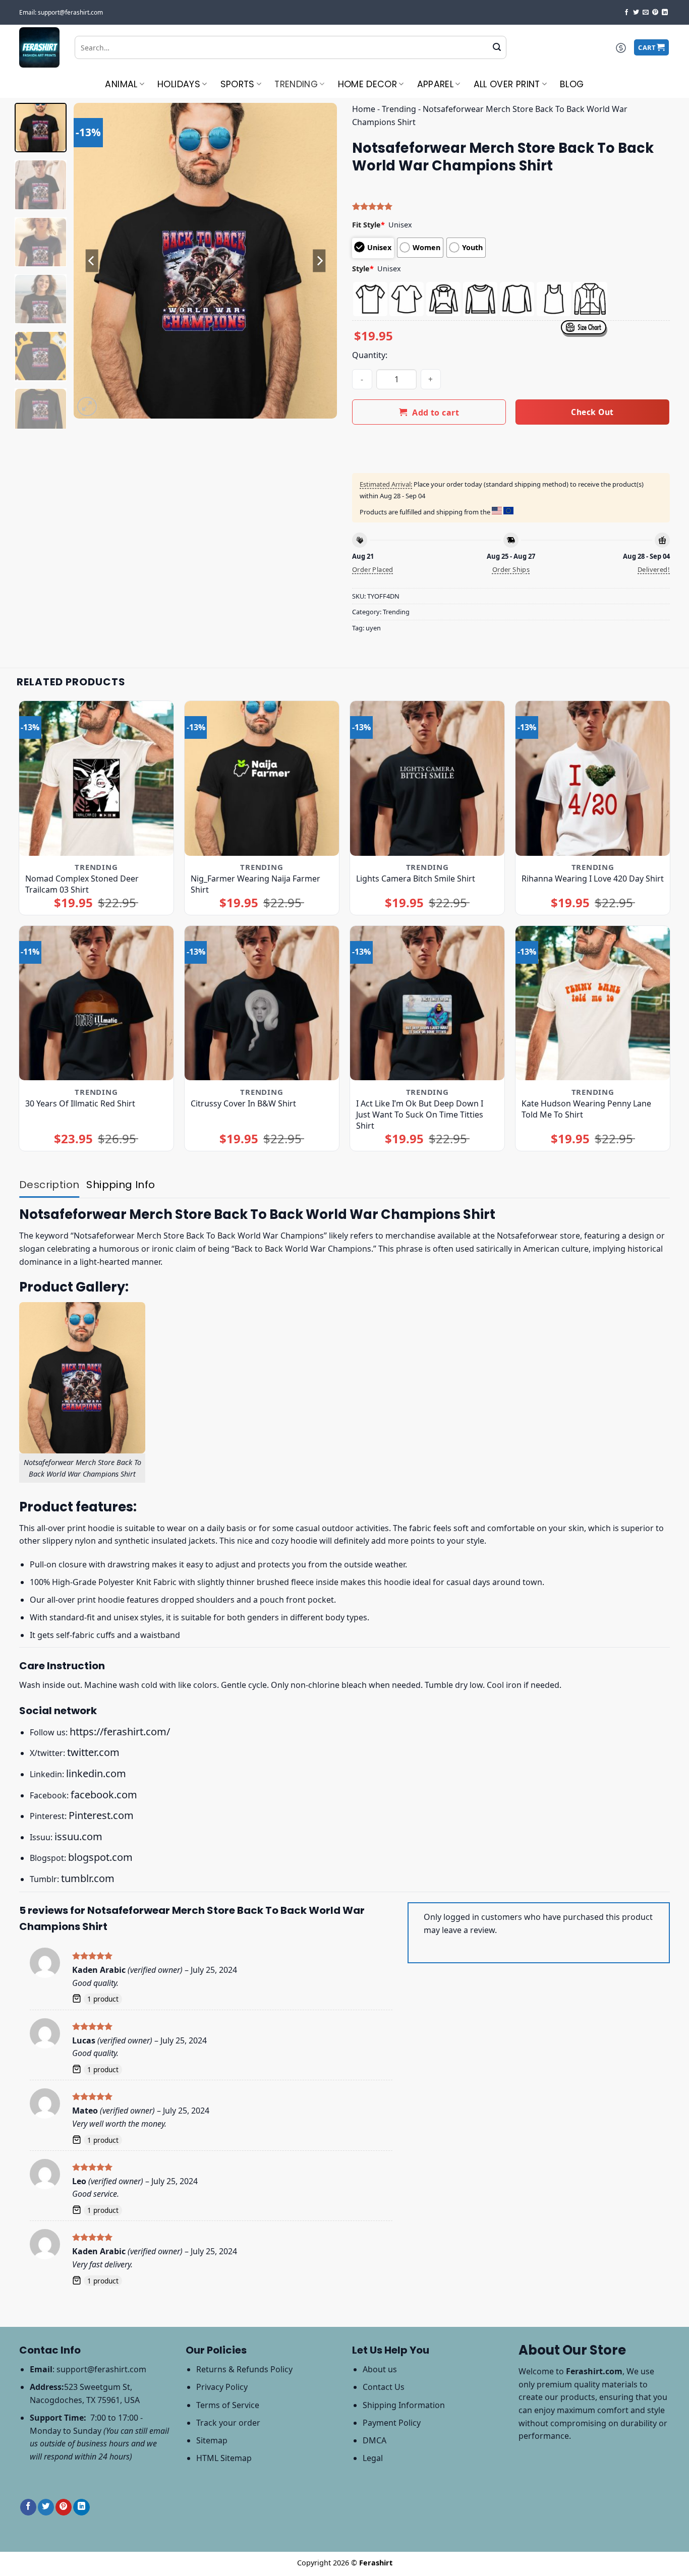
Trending (296, 84)
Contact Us (384, 2387)
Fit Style (368, 225)
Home (364, 109)
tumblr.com (88, 1878)
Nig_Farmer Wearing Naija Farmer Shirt (255, 884)
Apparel (435, 84)
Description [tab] (49, 1185)
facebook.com (104, 1795)
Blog (572, 84)
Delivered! (654, 569)
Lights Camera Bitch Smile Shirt (416, 879)
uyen (373, 628)
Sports (238, 84)
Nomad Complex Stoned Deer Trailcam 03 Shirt (82, 884)
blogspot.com (100, 1857)
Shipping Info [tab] (121, 1185)
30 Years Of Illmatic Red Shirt (80, 1103)
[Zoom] (87, 407)
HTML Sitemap (224, 2458)
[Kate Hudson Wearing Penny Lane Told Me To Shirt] (593, 1003)
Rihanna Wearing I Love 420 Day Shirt (593, 879)
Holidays (179, 84)
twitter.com (93, 1752)
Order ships (511, 569)
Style (363, 269)
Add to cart (436, 413)
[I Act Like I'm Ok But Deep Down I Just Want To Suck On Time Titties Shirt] (427, 1003)
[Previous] (92, 261)
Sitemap (212, 2440)
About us (380, 2369)
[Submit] (497, 47)
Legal (373, 2458)
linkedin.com (96, 1773)
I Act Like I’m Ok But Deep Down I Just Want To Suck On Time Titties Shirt (420, 1115)
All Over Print (507, 84)
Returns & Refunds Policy (244, 2369)
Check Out (592, 412)
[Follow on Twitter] (636, 13)
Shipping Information (404, 2405)
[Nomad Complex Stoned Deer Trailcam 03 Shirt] (97, 778)
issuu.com (78, 1836)
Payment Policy (392, 2423)
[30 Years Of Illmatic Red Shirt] (97, 1003)
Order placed (373, 569)
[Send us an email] (646, 13)
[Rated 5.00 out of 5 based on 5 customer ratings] (511, 206)
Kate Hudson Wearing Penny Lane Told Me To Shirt (586, 1109)
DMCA (375, 2440)
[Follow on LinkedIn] (665, 13)
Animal (121, 84)
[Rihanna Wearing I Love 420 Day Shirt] (593, 778)
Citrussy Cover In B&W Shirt (243, 1103)
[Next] (319, 261)
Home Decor (368, 84)
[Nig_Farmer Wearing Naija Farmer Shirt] (262, 778)
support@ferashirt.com (101, 2369)
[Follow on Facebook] (626, 13)
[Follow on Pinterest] (655, 13)
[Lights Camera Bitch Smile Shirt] (427, 778)
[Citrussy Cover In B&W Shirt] (262, 1003)
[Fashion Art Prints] (39, 47)
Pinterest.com (101, 1815)
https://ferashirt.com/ (120, 1732)
